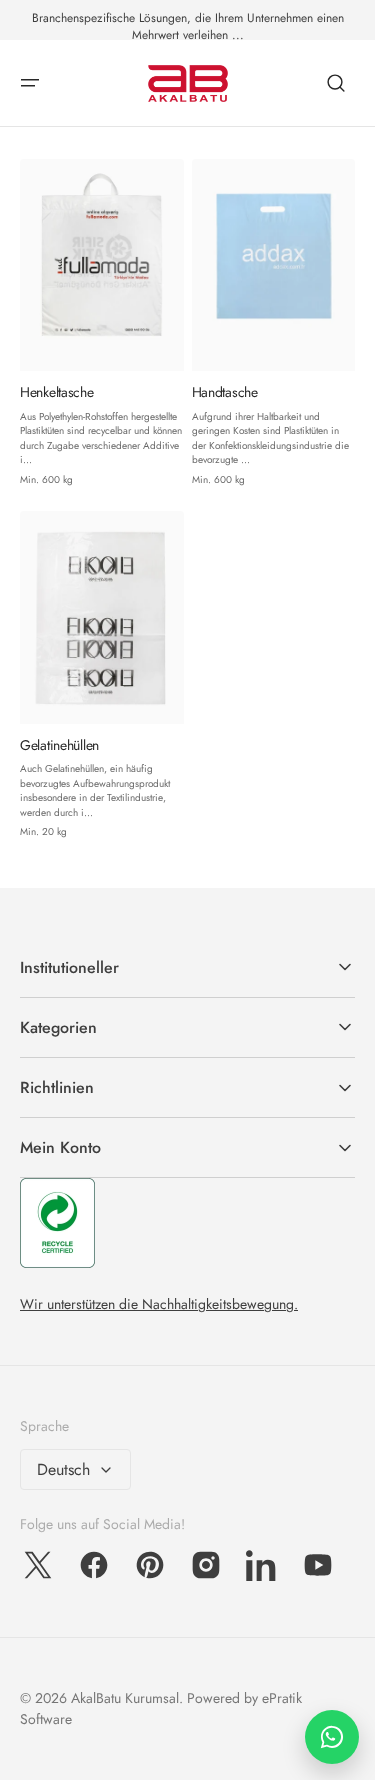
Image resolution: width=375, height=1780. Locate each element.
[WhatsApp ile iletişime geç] (332, 1737)
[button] (30, 83)
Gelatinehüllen (59, 745)
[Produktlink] (102, 323)
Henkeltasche (57, 392)
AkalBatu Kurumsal (125, 1698)
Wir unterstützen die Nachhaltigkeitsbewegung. (159, 1304)
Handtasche (225, 392)
